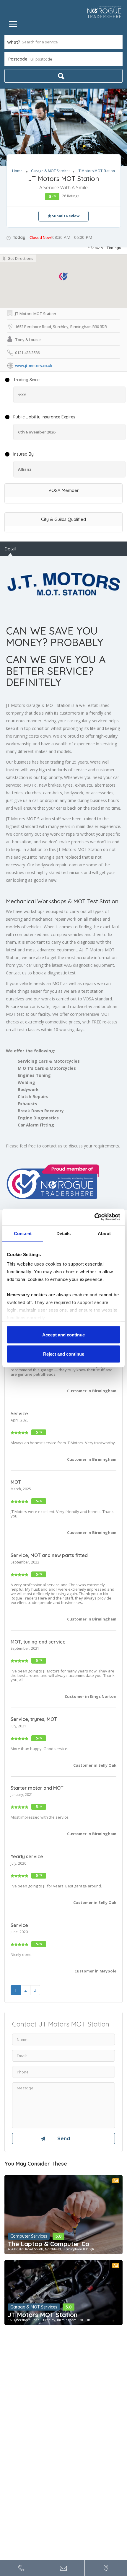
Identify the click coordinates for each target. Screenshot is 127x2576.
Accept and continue (63, 1335)
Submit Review (65, 216)
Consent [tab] (23, 1233)
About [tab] (104, 1233)
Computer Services (29, 2236)
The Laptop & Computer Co (49, 2244)
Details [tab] (64, 1233)
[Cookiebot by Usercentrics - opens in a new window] (94, 1217)
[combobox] (63, 59)
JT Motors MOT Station (43, 2315)
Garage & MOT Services (51, 171)
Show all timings (106, 248)
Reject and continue (64, 1354)
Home (17, 171)
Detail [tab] (10, 549)
